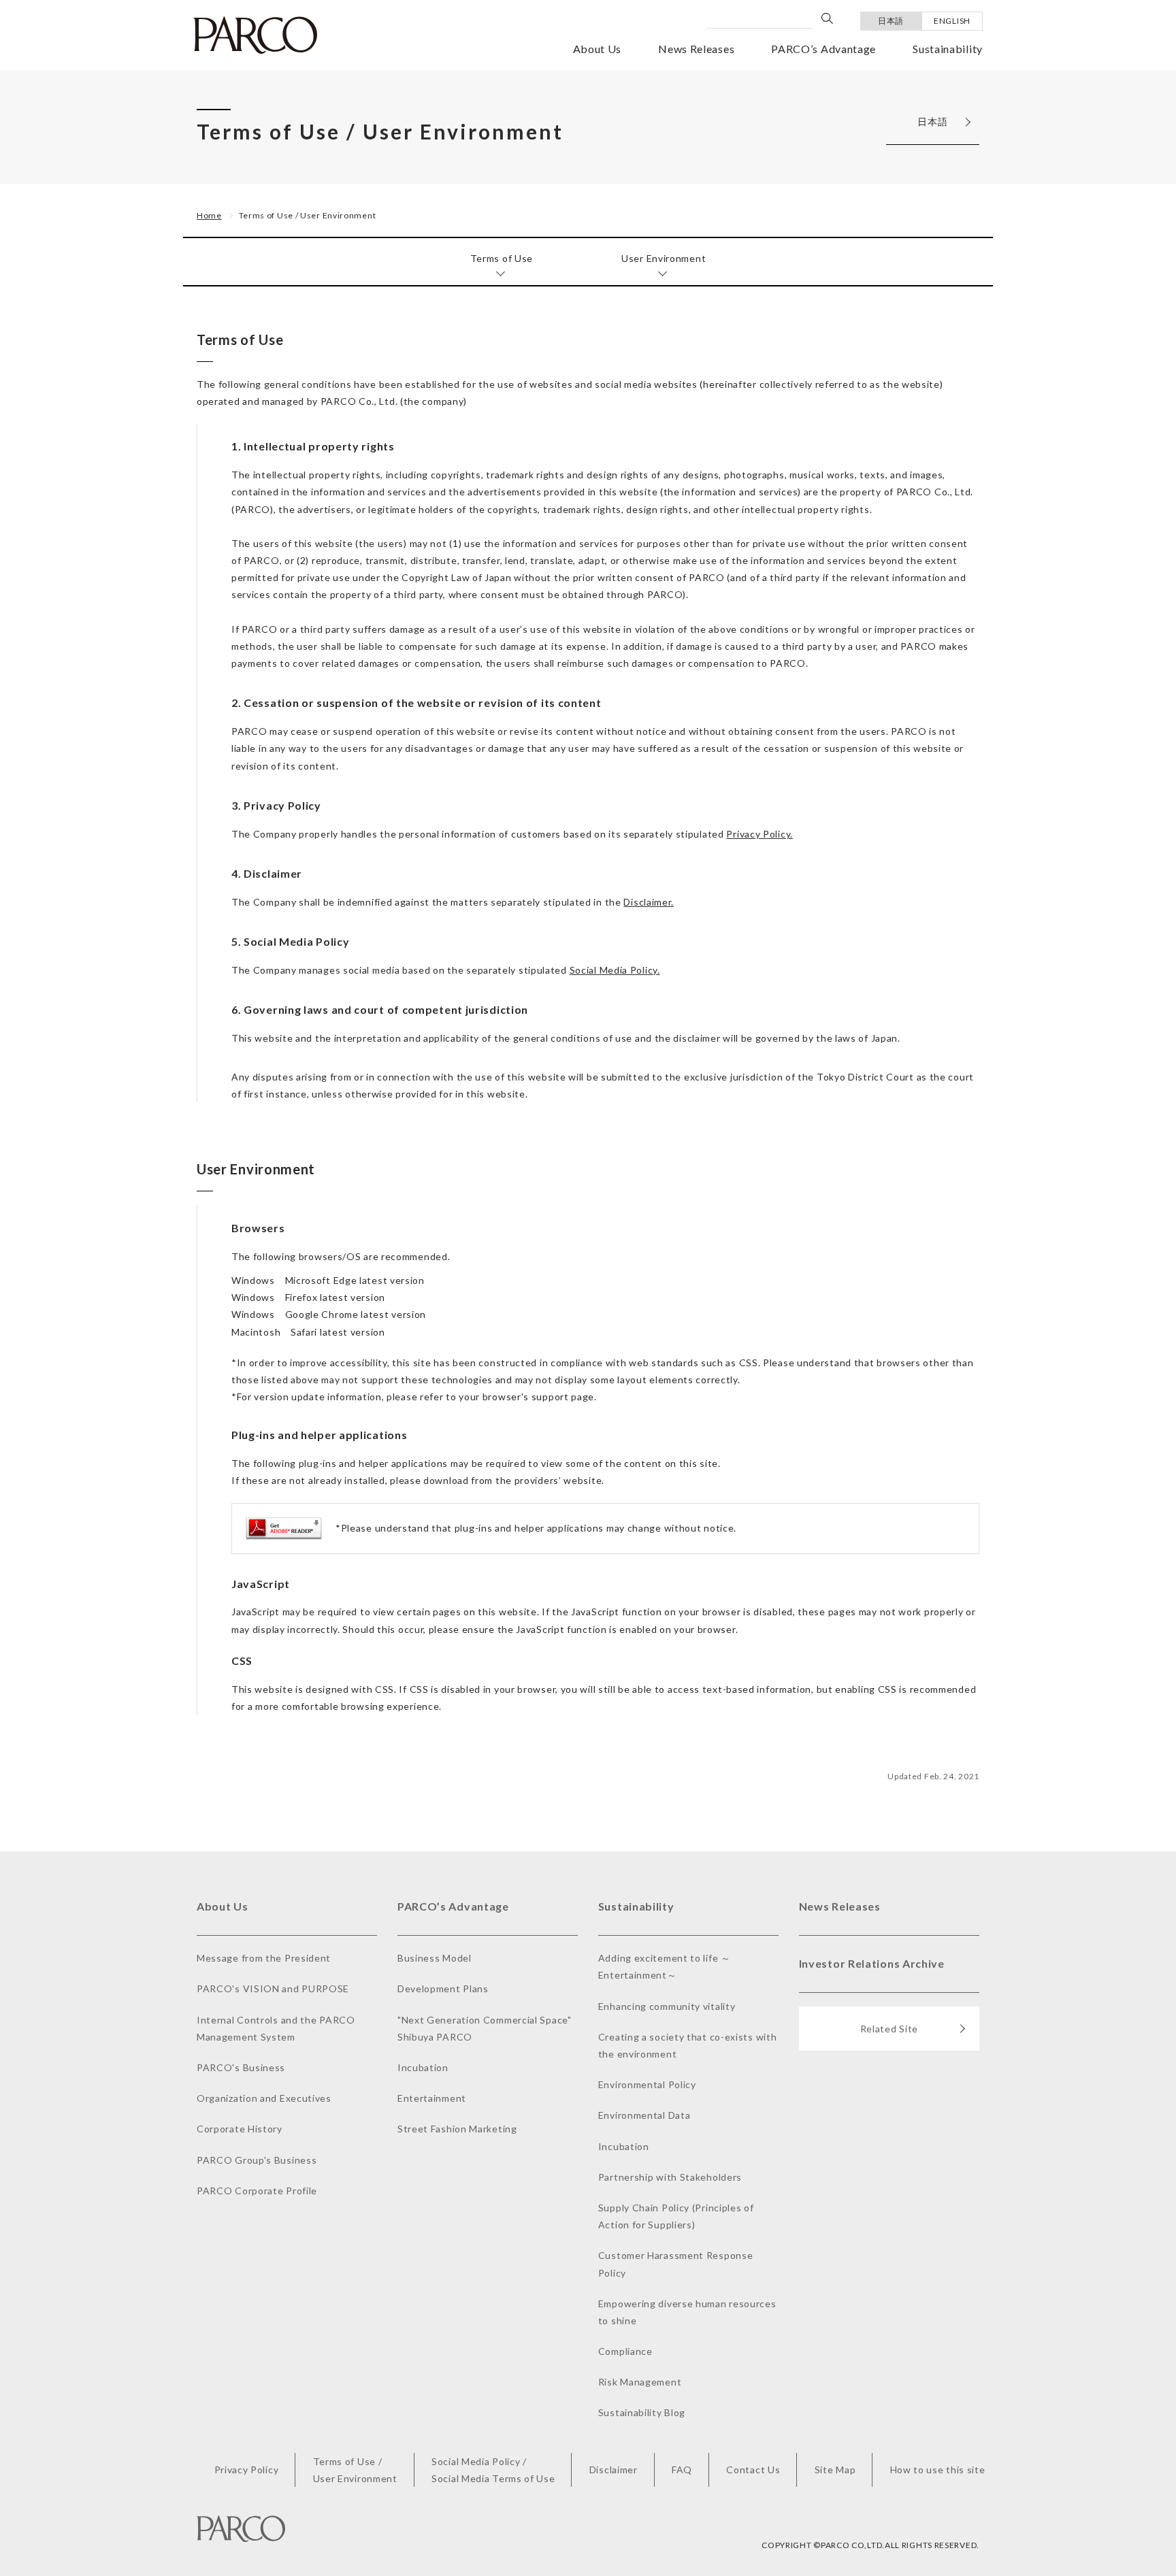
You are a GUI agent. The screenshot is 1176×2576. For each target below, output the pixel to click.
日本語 (891, 21)
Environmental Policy (647, 2084)
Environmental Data (644, 2115)
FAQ (682, 2470)
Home (209, 215)
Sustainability (948, 49)
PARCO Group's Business (257, 2160)
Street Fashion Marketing (457, 2129)
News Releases (696, 49)
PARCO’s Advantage (823, 49)
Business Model (435, 1958)
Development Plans (443, 1988)
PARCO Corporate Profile (257, 2191)
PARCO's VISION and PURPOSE (273, 1988)
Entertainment (432, 2098)
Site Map (835, 2470)
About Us (598, 49)
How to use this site (938, 2470)
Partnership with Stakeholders (670, 2177)
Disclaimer (614, 2470)
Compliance (625, 2351)
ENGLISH (952, 21)
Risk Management (640, 2382)
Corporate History (240, 2129)
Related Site (889, 2029)
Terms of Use (502, 258)
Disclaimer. (649, 902)
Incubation (423, 2067)
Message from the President (264, 1958)
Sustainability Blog (642, 2412)
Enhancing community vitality (667, 2006)
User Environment (664, 258)
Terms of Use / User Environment (308, 215)
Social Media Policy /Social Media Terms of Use (493, 2470)
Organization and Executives (264, 2098)
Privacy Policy (247, 2470)
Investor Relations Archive (872, 1963)
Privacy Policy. (759, 834)
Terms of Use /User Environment (355, 2470)
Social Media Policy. (615, 970)
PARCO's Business (241, 2067)
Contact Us (753, 2470)
